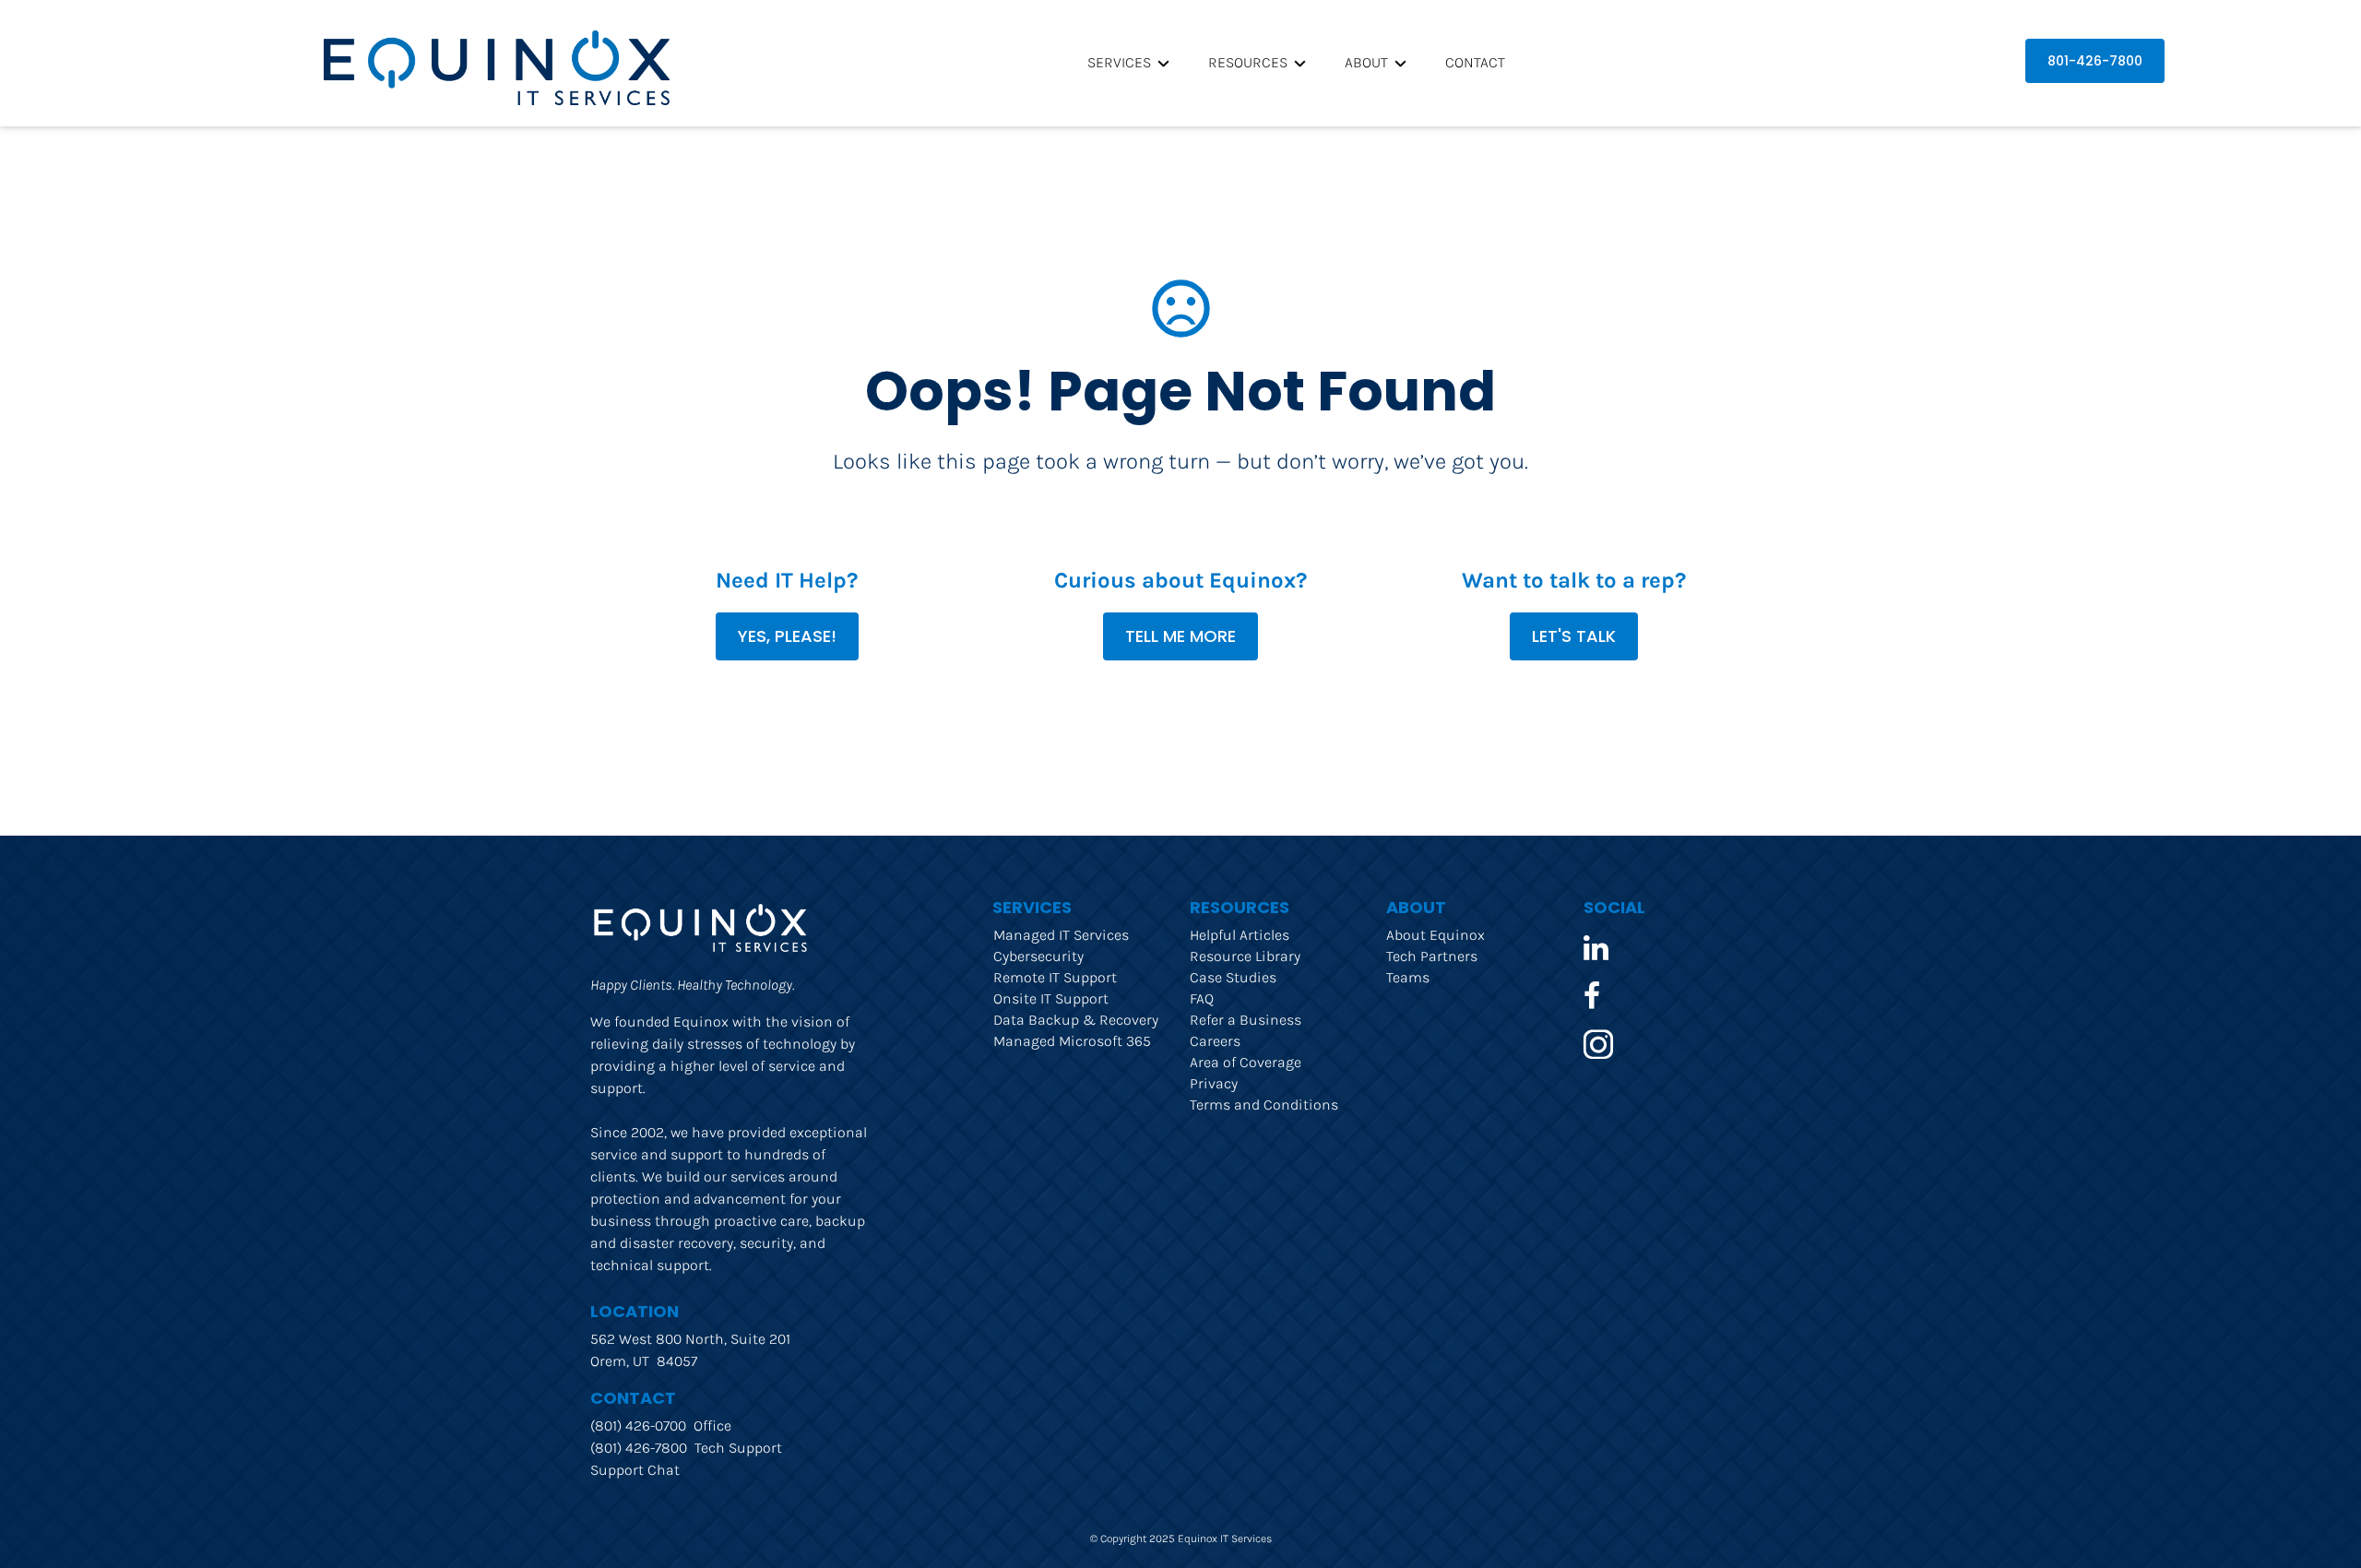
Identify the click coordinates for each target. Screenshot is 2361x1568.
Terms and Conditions (1264, 1105)
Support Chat (635, 1470)
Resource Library (1245, 956)
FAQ (1202, 998)
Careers (1215, 1041)
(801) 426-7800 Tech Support (686, 1448)
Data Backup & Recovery (1076, 1020)
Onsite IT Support (1051, 998)
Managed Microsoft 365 (1072, 1041)
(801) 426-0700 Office (661, 1425)
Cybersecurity (1038, 956)
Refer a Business (1246, 1020)
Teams (1408, 977)
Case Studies (1233, 977)
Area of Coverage (1246, 1062)
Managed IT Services (1061, 935)
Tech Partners (1432, 956)
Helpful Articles (1240, 935)
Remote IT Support (1055, 977)
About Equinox (1436, 935)
